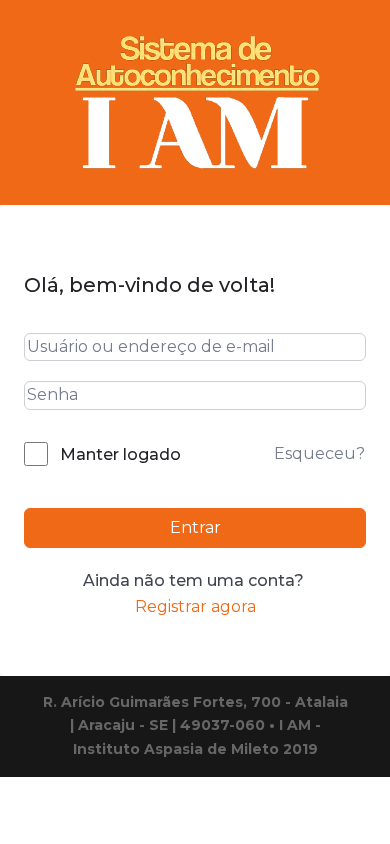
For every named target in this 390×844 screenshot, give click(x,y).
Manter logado (120, 454)
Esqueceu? (319, 453)
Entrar (195, 527)
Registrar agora (195, 606)
